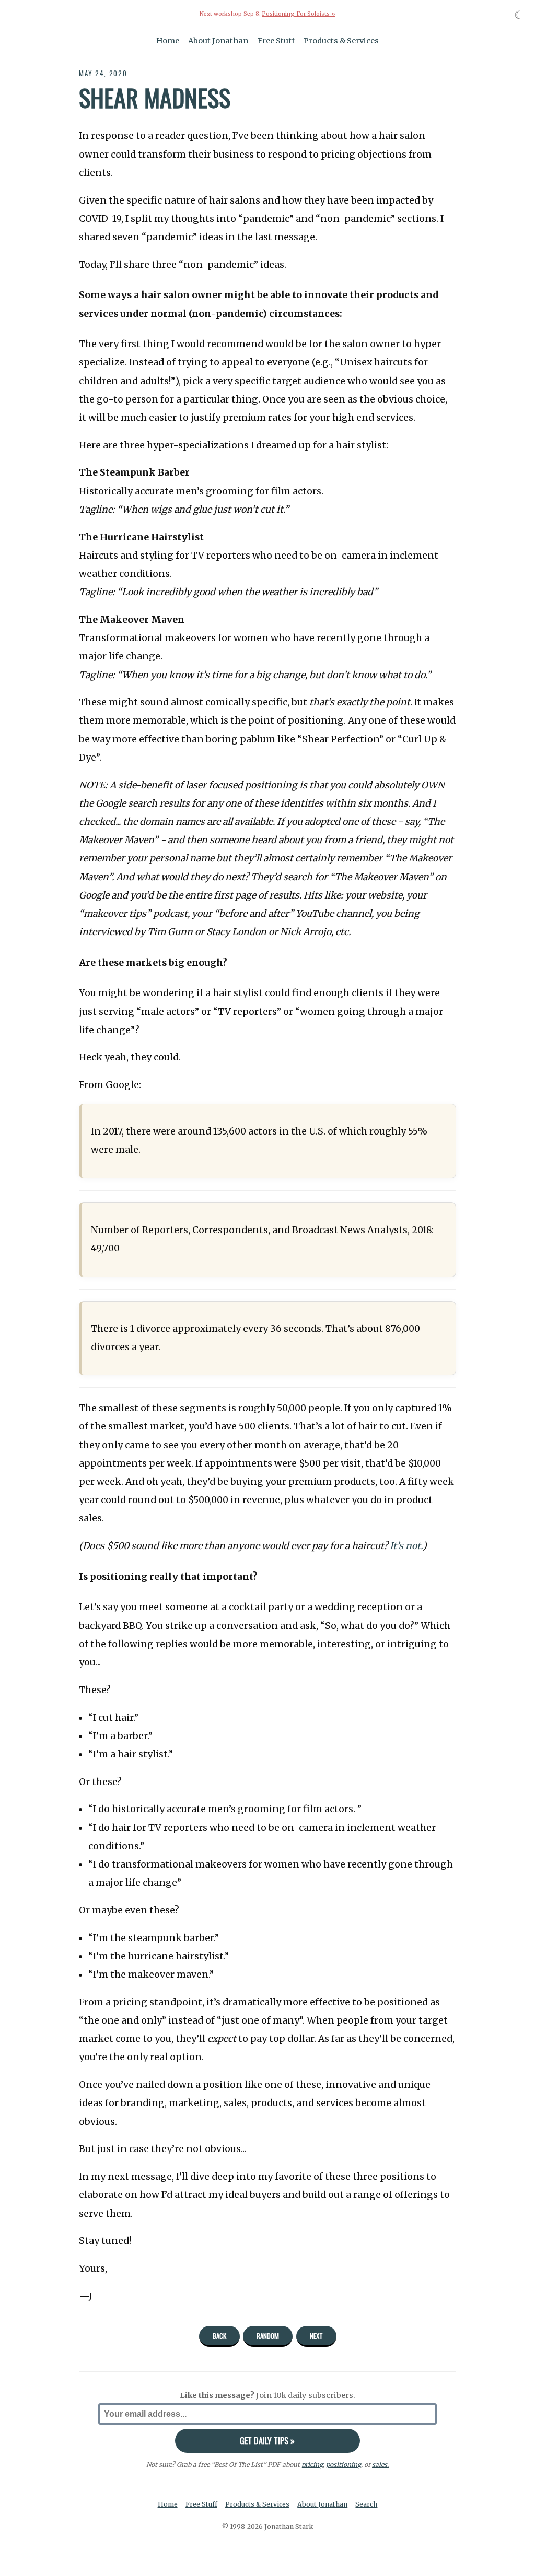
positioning (344, 2465)
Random (268, 2336)
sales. (380, 2465)
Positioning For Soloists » (299, 14)
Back (219, 2336)
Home (168, 41)
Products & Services (341, 41)
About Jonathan (218, 41)
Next (316, 2336)
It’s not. (406, 1546)
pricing (312, 2465)
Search (366, 2504)
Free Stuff (276, 41)
